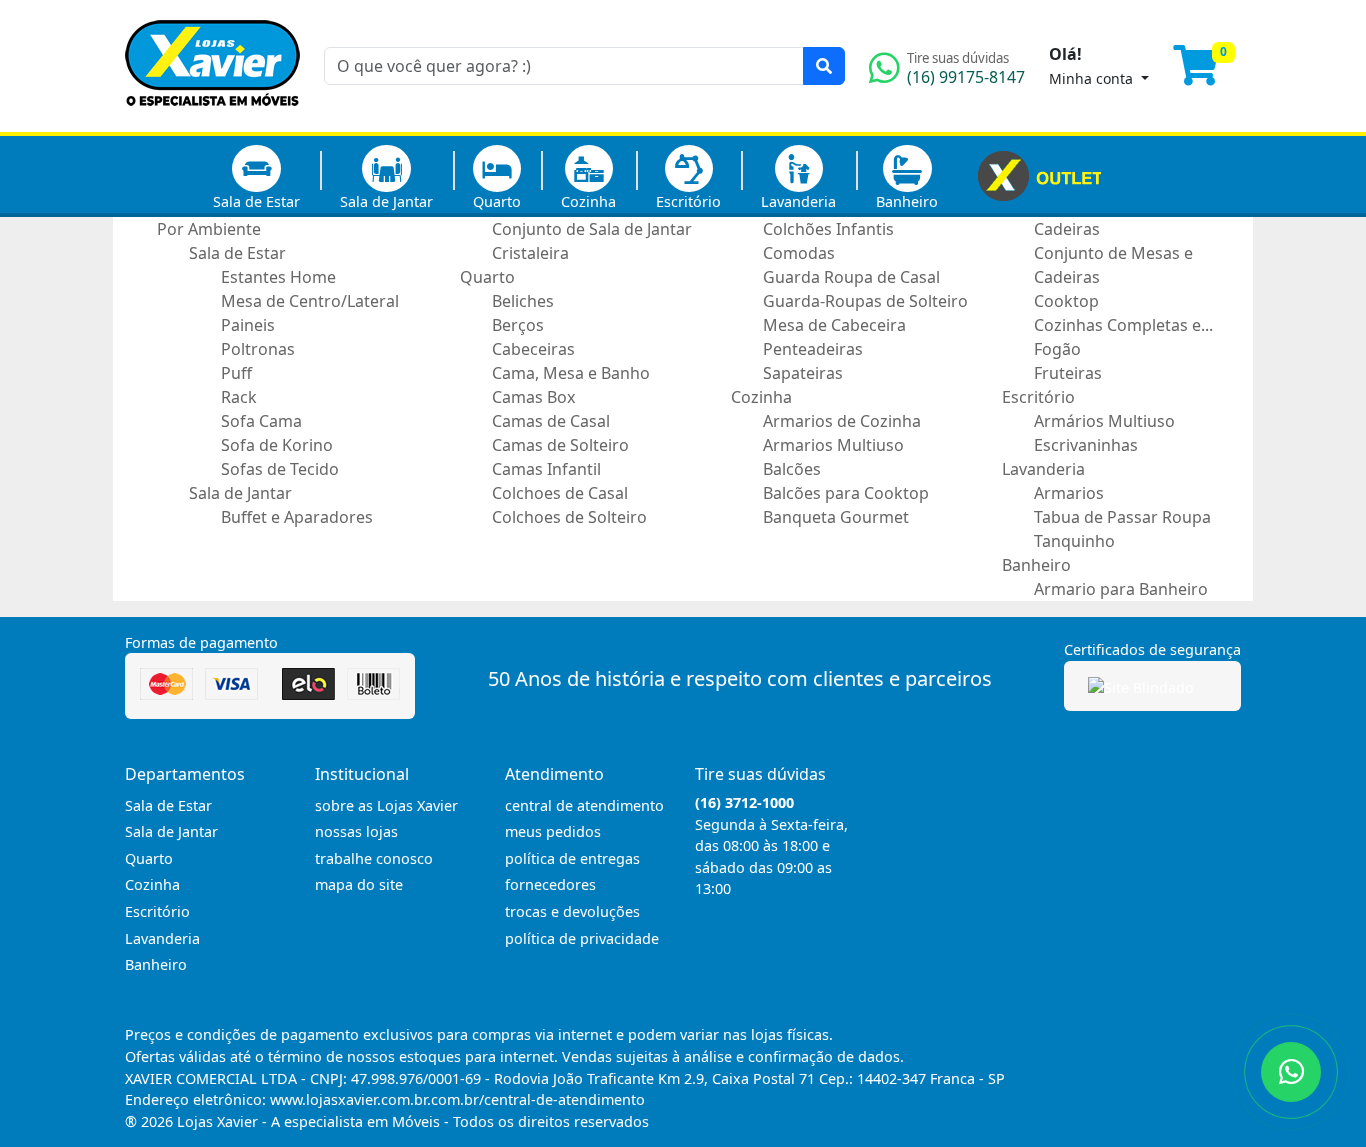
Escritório (688, 201)
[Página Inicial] (212, 120)
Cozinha (588, 201)
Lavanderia (798, 201)
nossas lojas (356, 831)
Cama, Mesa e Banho (571, 373)
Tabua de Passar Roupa (1122, 517)
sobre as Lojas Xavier (386, 805)
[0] (1207, 74)
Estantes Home (278, 277)
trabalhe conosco (374, 858)
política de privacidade (582, 938)
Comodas (799, 253)
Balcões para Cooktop (846, 493)
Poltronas (258, 349)
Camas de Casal (551, 421)
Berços (518, 325)
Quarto (497, 201)
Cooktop (1066, 301)
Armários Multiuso (1104, 421)
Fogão (1057, 349)
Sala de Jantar (386, 201)
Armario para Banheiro (1121, 589)
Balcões (792, 469)
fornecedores (550, 884)
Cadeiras (1067, 229)
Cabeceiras (533, 349)
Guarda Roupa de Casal (851, 277)
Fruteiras (1068, 373)
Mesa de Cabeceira (834, 325)
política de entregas (572, 858)
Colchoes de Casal (560, 493)
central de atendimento (584, 805)
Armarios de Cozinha (842, 421)
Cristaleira (530, 253)
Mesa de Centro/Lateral (310, 301)
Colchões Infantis (828, 229)
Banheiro (907, 201)
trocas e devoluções (572, 911)
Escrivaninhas (1086, 445)
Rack (239, 397)
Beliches (523, 301)
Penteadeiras (813, 349)
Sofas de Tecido (280, 469)
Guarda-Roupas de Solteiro (865, 301)
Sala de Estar (256, 201)
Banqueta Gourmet (836, 517)
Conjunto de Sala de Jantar (592, 229)
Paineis (248, 325)
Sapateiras (803, 373)
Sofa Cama (261, 421)
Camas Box (533, 397)
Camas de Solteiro (560, 445)
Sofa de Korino (277, 445)
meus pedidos (553, 831)
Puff (236, 373)
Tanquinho (1074, 541)
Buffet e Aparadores (297, 517)
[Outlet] (1039, 174)
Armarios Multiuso (833, 445)
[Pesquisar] (824, 66)
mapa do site (359, 884)
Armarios (1069, 493)
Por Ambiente (209, 229)
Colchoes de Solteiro (569, 517)
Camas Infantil (546, 469)
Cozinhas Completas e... (1123, 325)
